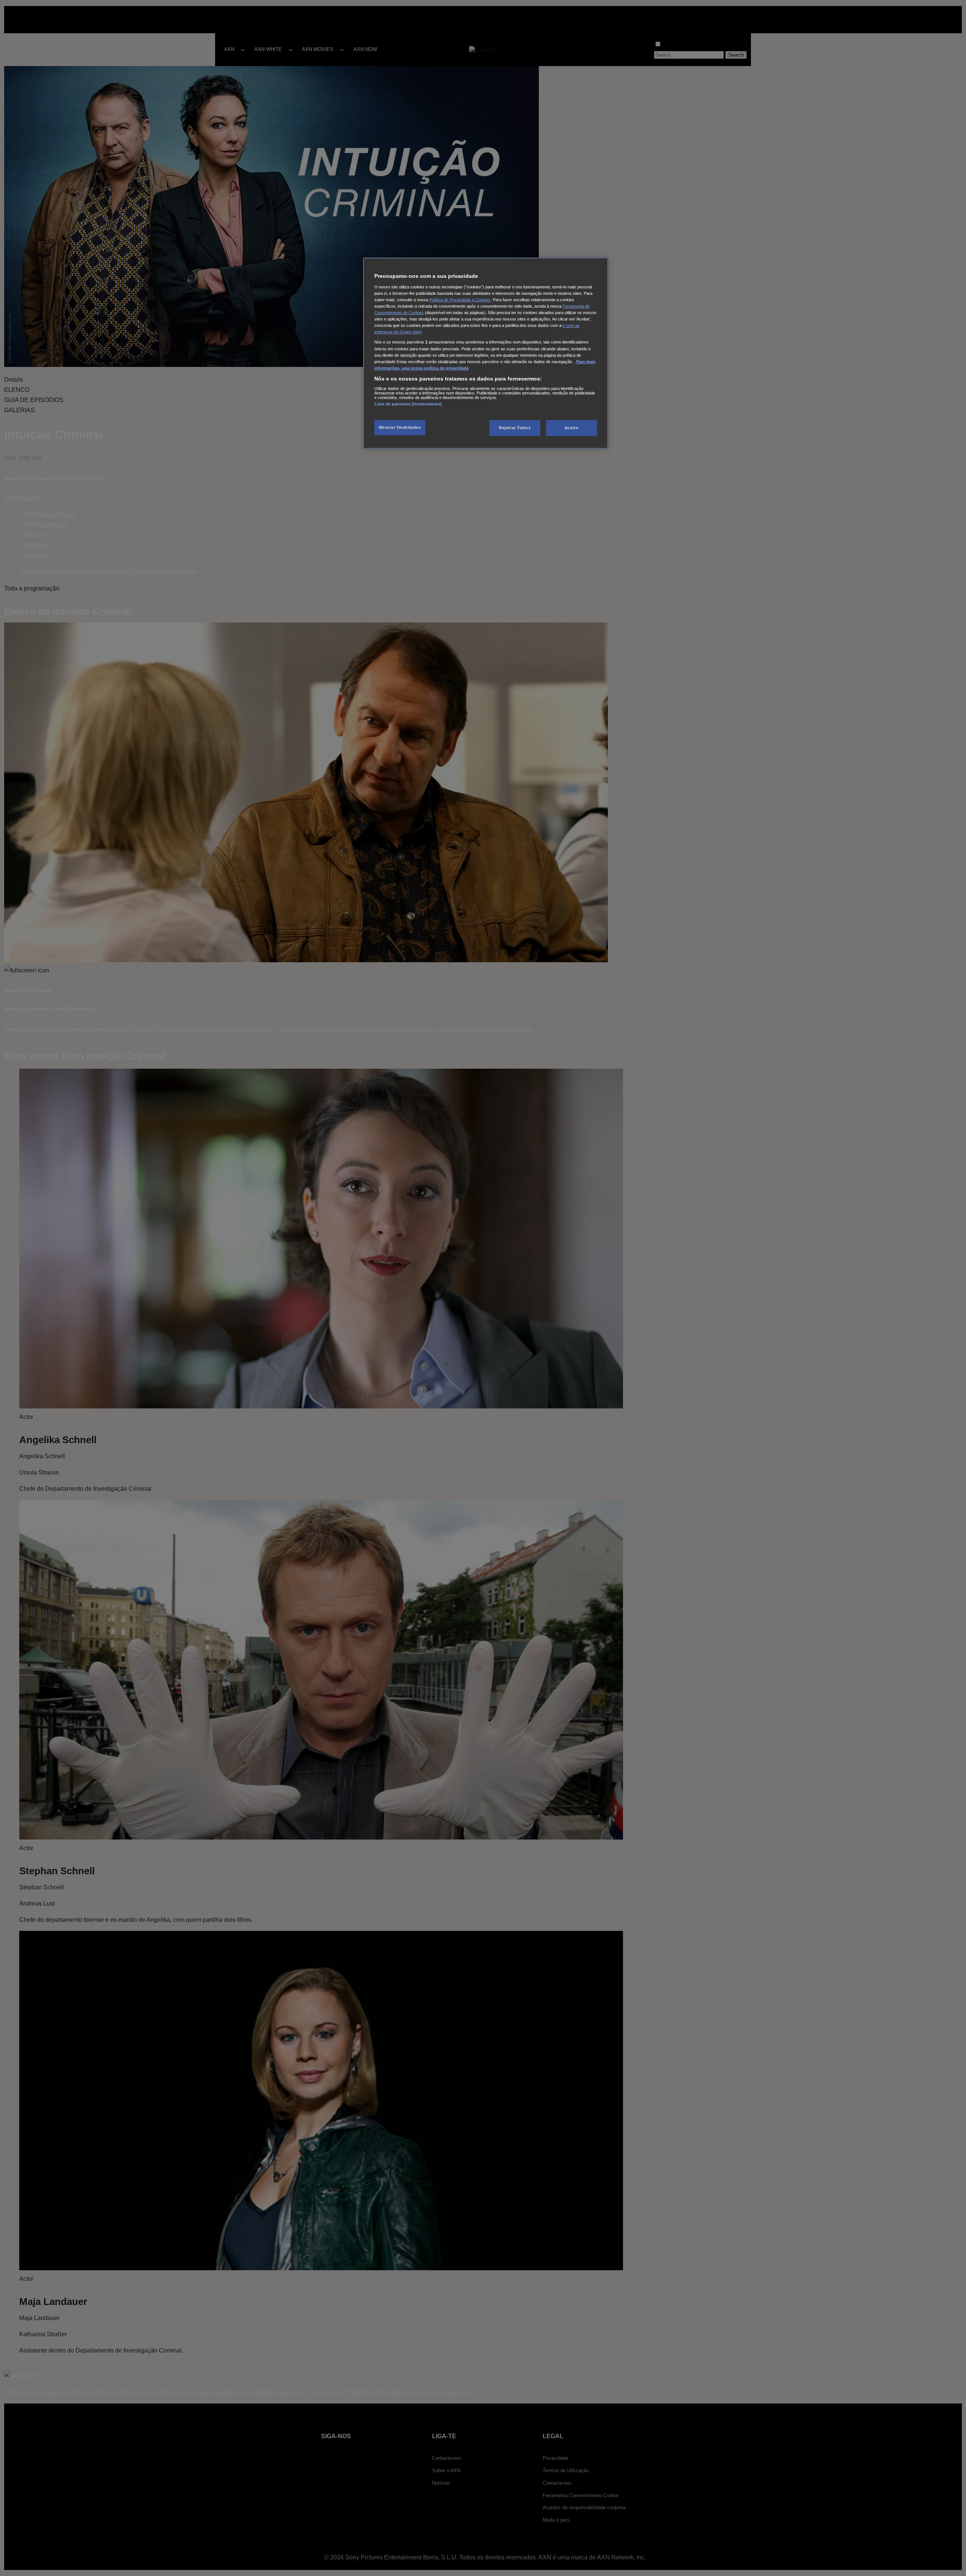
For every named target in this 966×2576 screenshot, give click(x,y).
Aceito (571, 428)
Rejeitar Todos (515, 428)
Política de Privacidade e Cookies (460, 300)
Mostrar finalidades (400, 427)
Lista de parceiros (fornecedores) (408, 404)
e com (569, 325)
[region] (486, 353)
